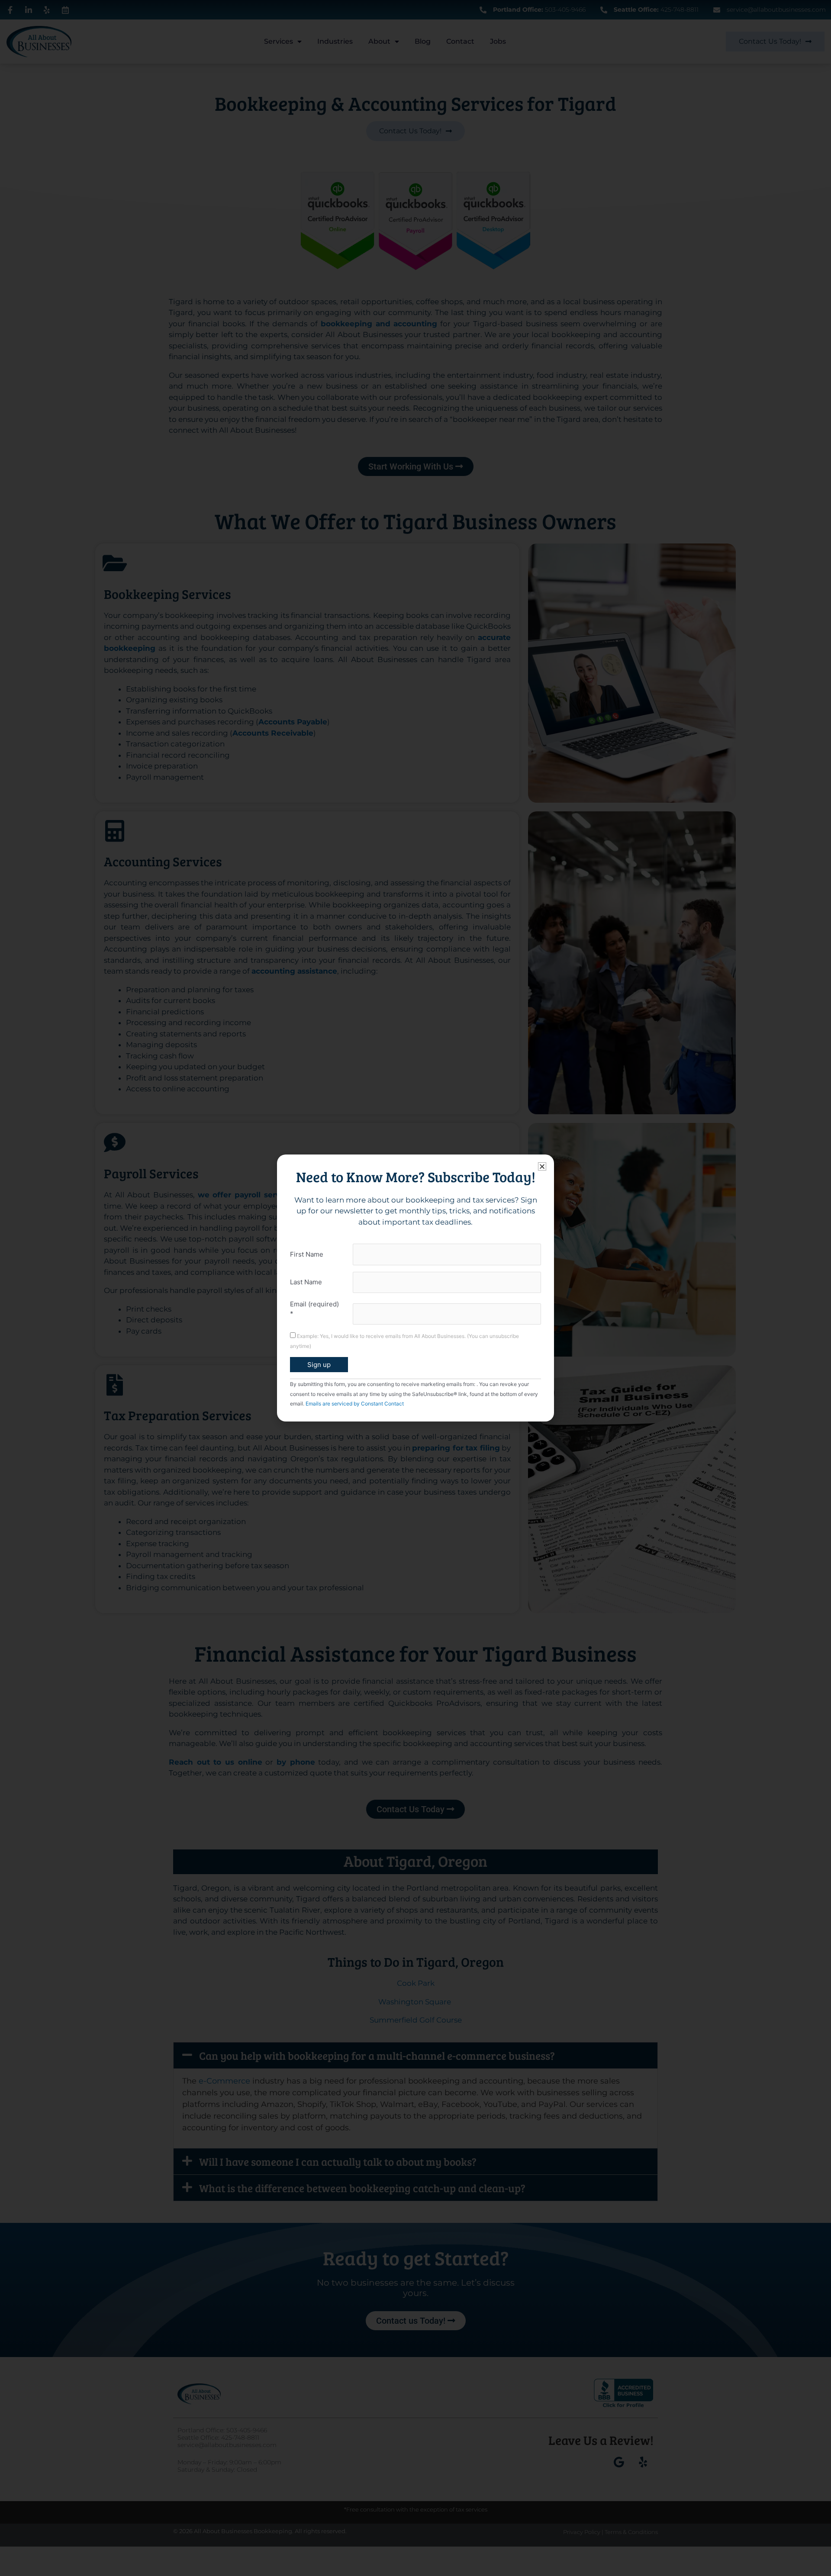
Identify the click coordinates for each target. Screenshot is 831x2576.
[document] (415, 1288)
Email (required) (314, 1309)
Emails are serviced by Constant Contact (355, 1404)
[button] (542, 1166)
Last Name (306, 1282)
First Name (307, 1254)
